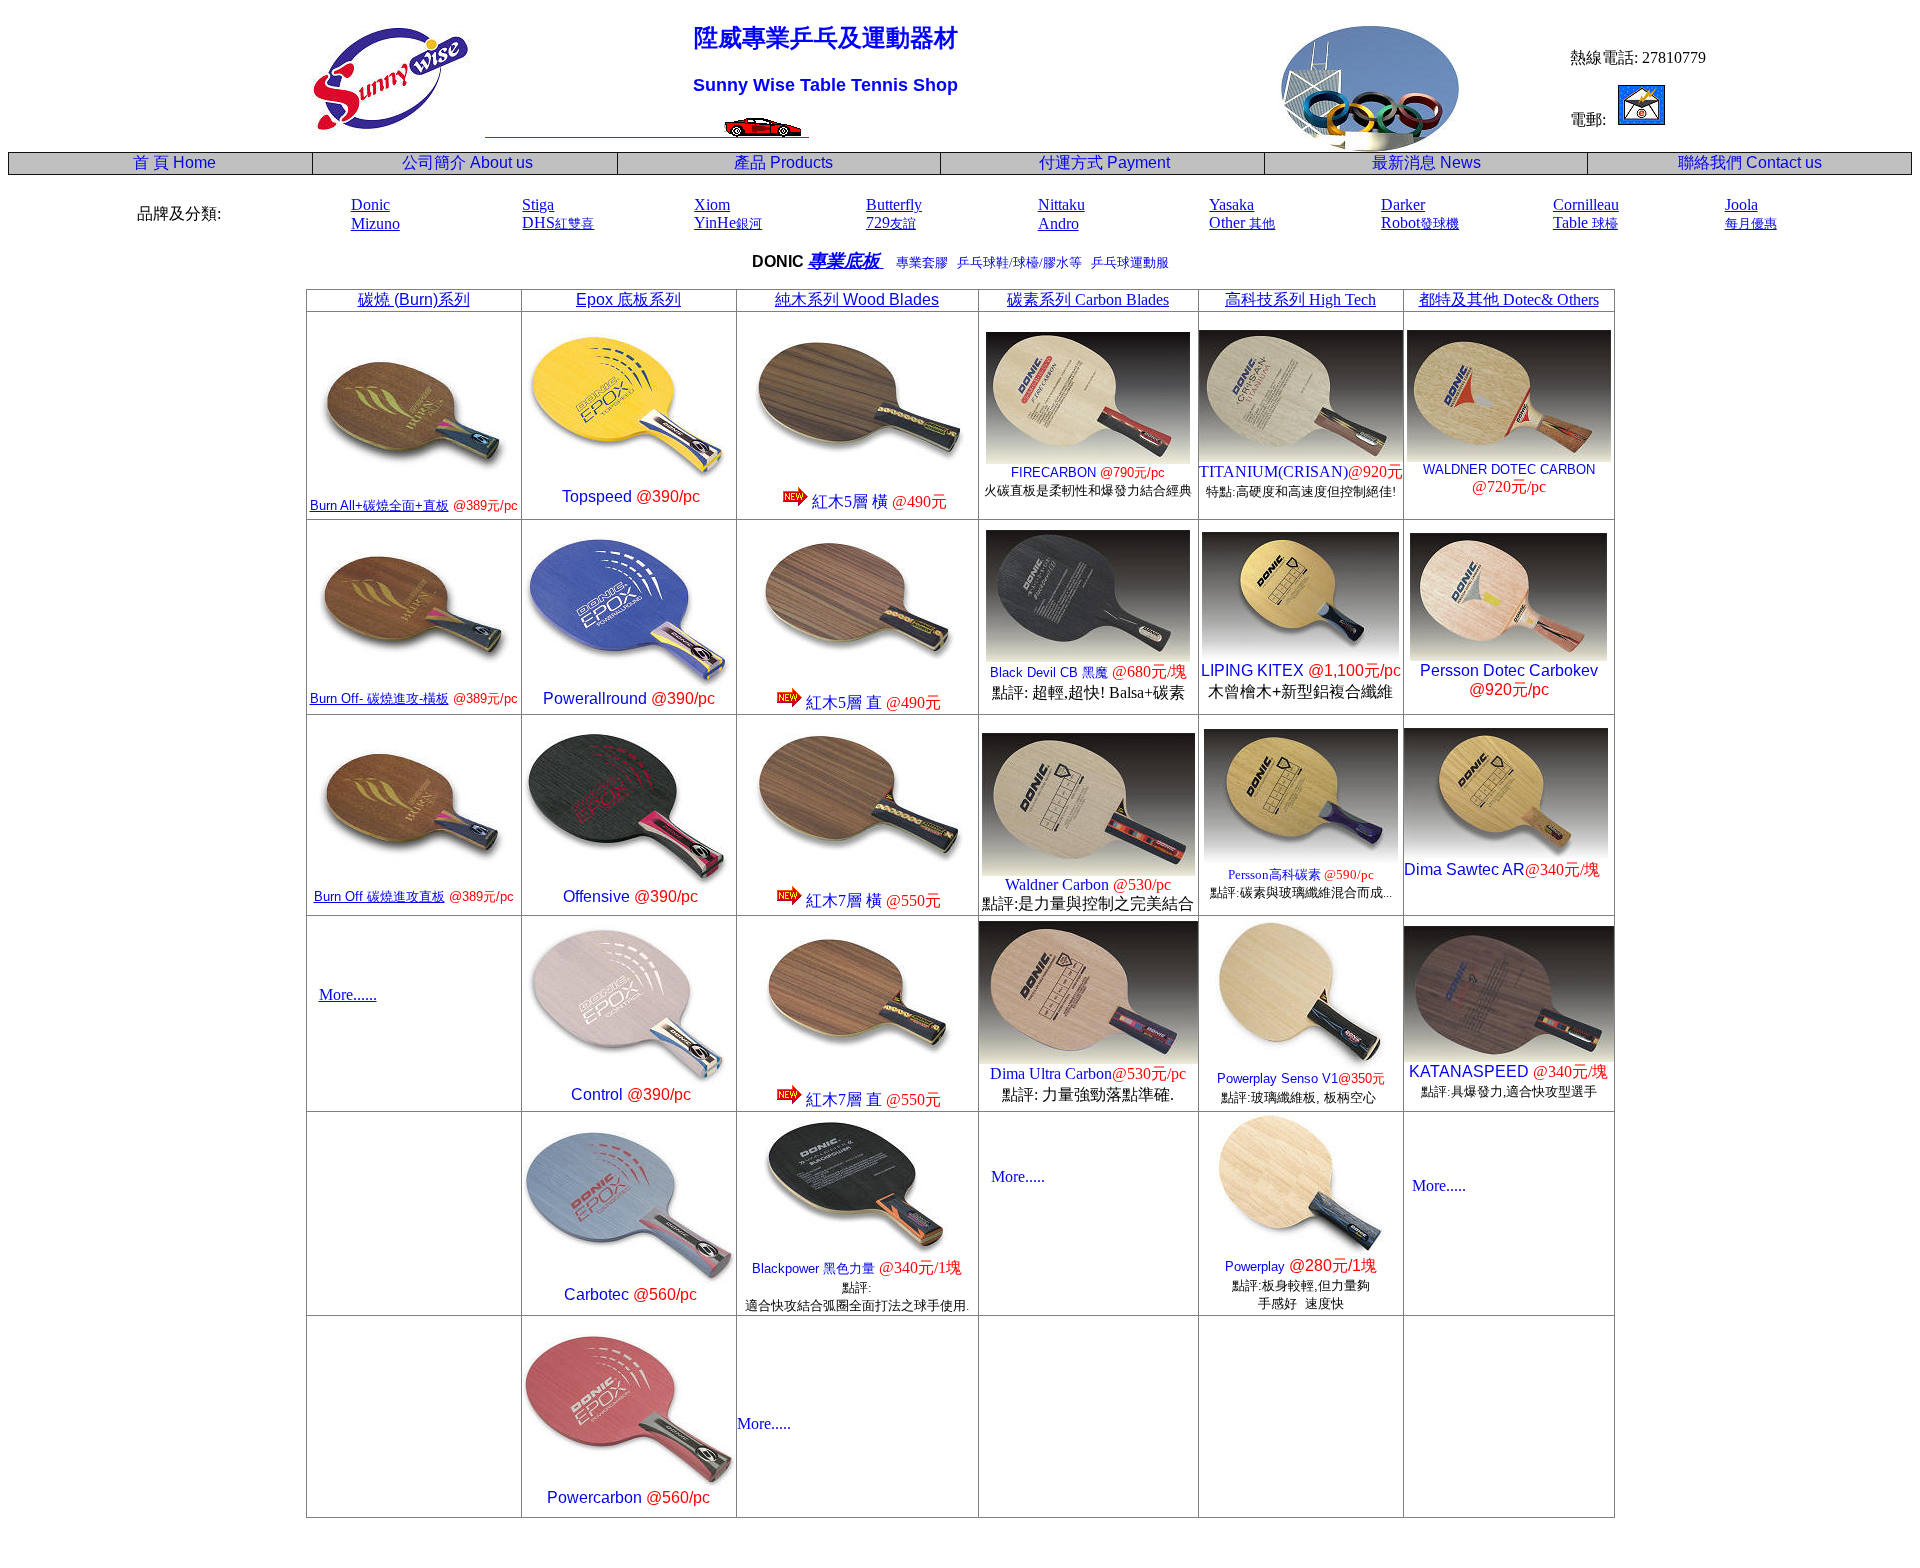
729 (891, 222)
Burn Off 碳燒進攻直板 (379, 896)
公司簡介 (434, 162)
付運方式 (1104, 162)
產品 (783, 162)
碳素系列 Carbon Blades (1088, 299)
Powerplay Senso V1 (1277, 1078)
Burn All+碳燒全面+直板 (379, 505)
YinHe (728, 222)
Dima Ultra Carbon (1051, 1073)
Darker (1403, 204)
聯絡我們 (1710, 162)
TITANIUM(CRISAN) (1273, 471)
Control (597, 1094)
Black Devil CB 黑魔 (1049, 672)
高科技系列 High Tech (1300, 299)
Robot (1420, 222)
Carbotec (596, 1294)
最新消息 (1426, 162)
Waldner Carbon (1057, 884)
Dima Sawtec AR (1464, 869)
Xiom (712, 204)
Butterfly (894, 204)
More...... (348, 994)
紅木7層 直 (844, 1099)
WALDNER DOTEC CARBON (1509, 469)
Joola (1741, 204)
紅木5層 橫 (850, 501)
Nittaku (1061, 204)
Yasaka (1231, 204)
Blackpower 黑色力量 (813, 1268)
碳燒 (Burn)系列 (414, 299)
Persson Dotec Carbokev (1509, 670)
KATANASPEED (1469, 1071)
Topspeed (597, 496)
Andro (1058, 223)
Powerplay (1255, 1266)
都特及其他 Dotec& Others (1509, 299)
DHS (558, 222)
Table (1585, 222)
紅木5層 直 (844, 702)
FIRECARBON (1053, 472)
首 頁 (147, 162)
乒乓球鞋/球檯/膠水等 (1022, 262)
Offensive (598, 896)
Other (1242, 222)
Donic (370, 204)
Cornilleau (1586, 204)
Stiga (538, 204)
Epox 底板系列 (628, 299)
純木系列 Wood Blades (857, 299)
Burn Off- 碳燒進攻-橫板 (379, 698)
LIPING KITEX (1252, 670)
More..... (1018, 1176)
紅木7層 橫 (846, 900)
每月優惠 (1751, 223)
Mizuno (375, 223)
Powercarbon (594, 1497)
